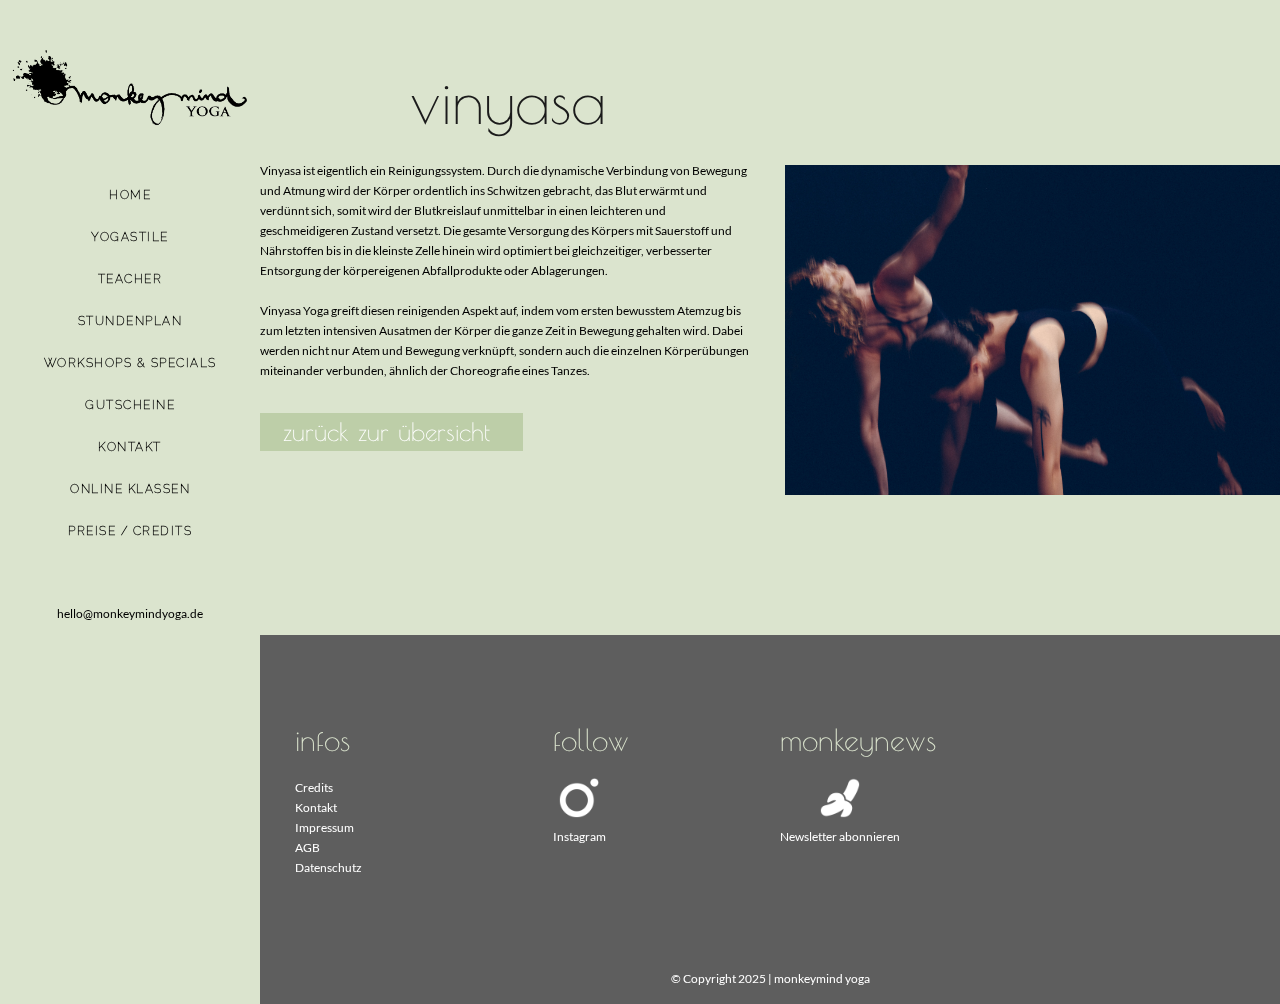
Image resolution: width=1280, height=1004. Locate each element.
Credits (314, 787)
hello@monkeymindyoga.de (130, 613)
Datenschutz (328, 867)
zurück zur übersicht (386, 431)
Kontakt (316, 807)
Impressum (324, 827)
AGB (307, 847)
